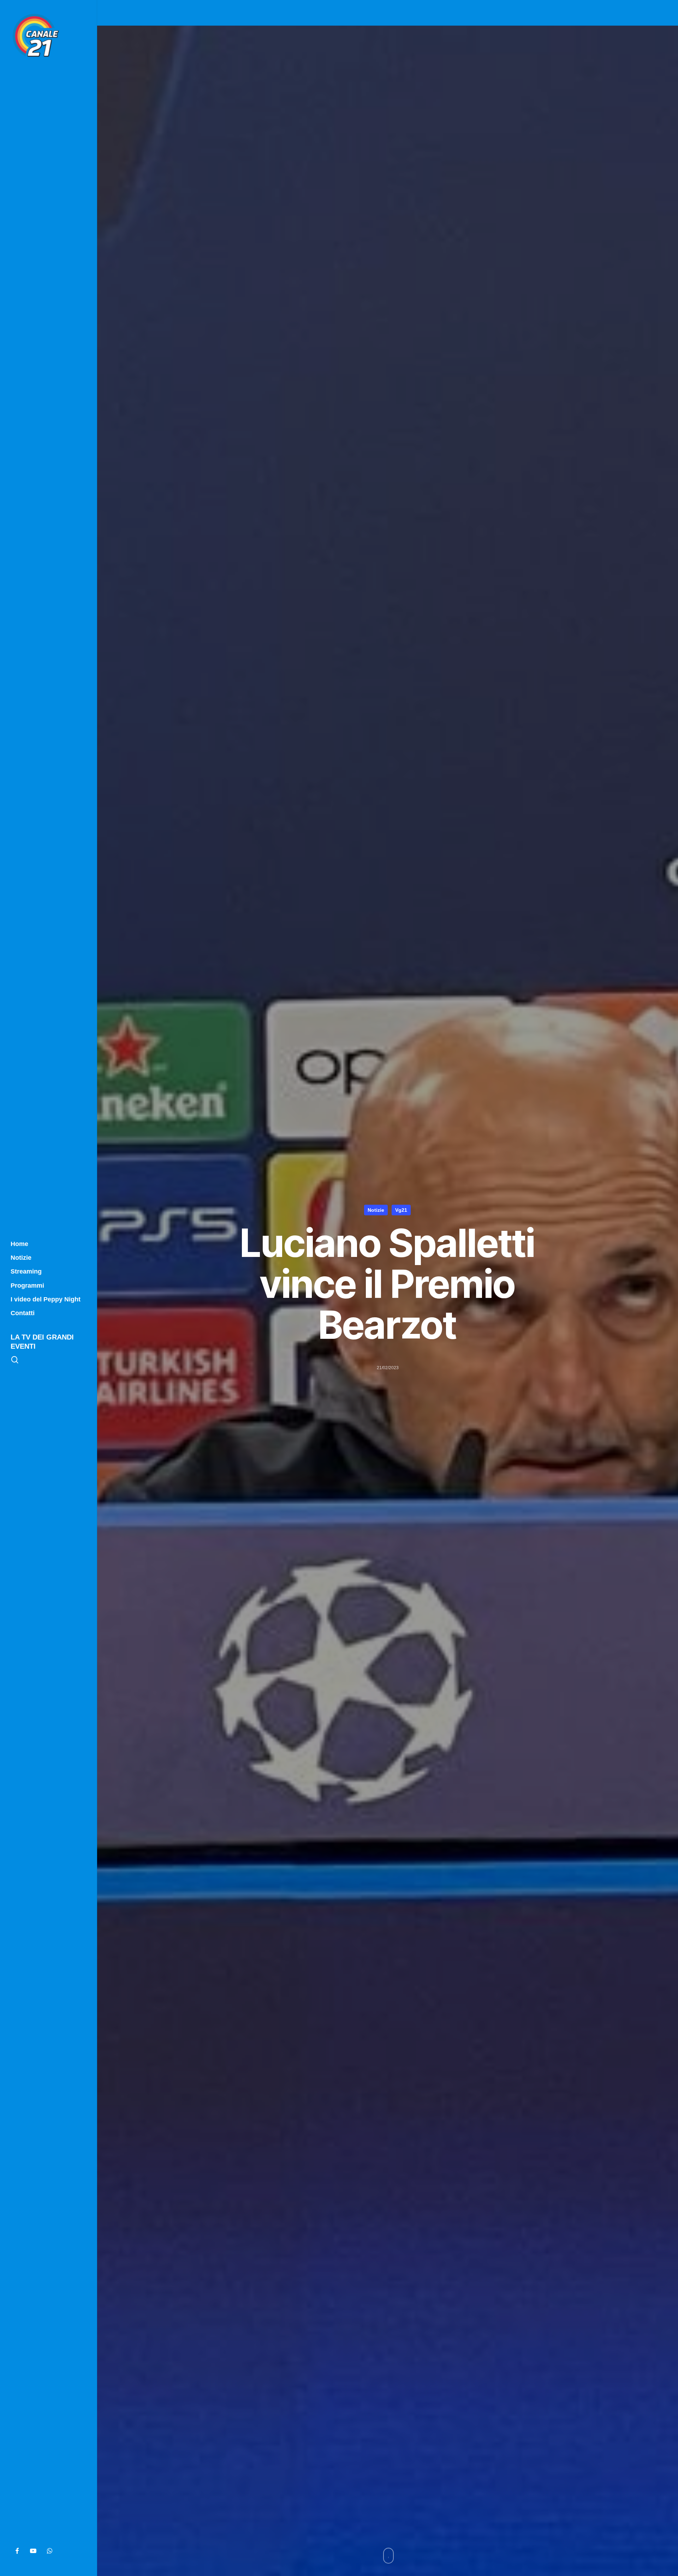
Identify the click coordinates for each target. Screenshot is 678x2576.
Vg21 (401, 1210)
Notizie (376, 1210)
